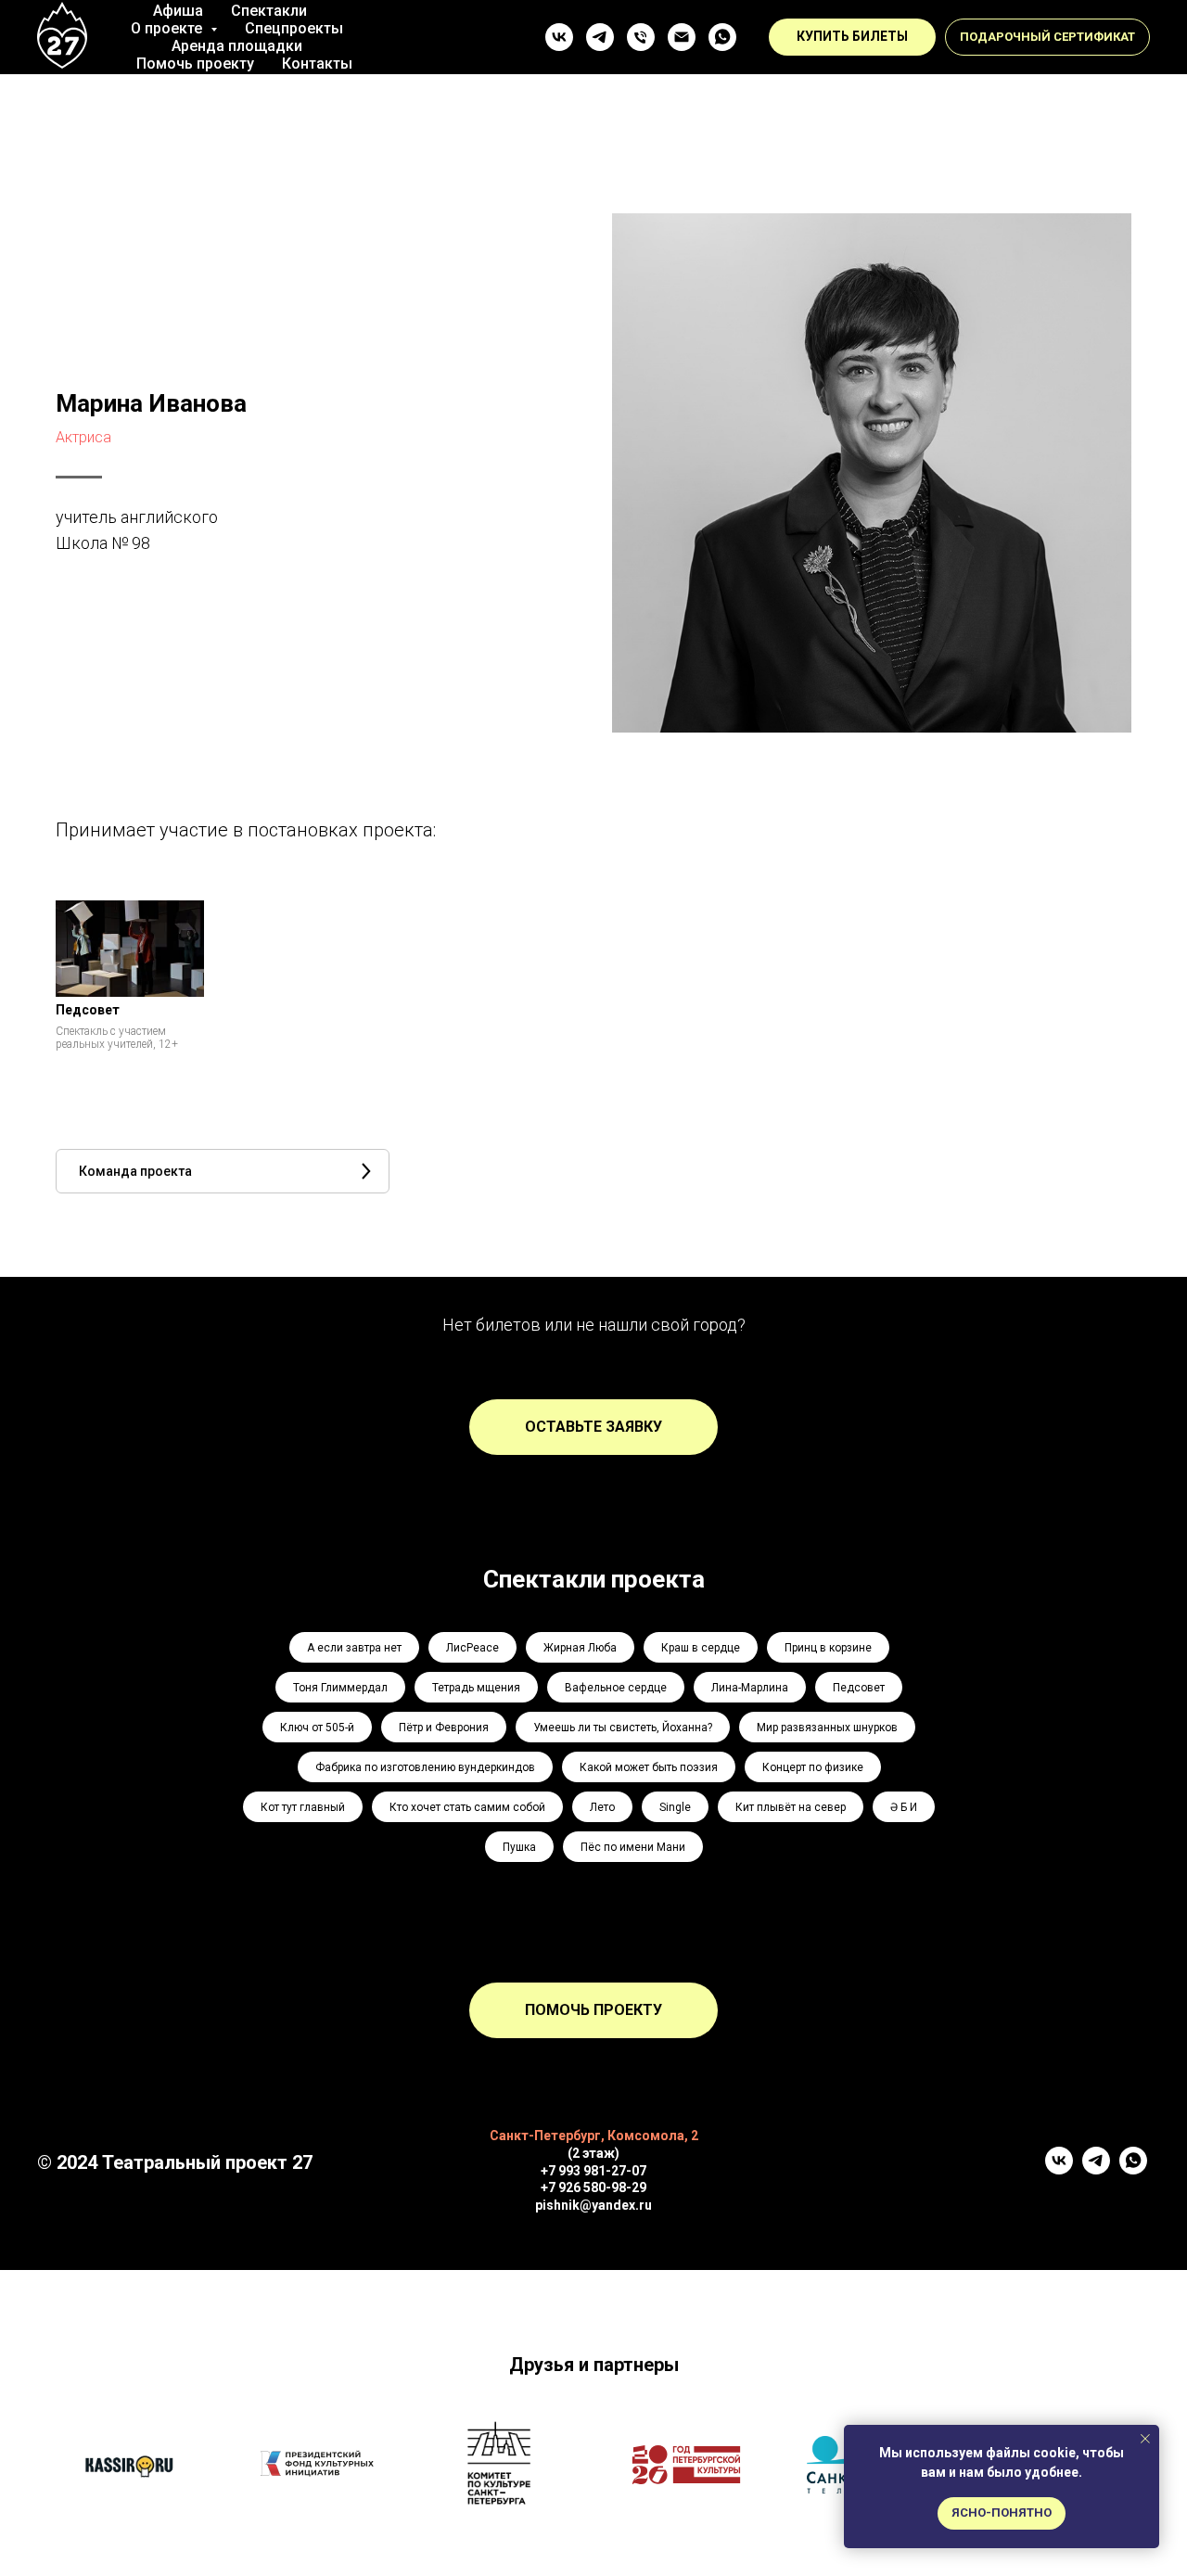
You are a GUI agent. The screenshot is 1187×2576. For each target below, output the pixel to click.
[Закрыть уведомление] (1145, 2439)
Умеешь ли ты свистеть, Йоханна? (623, 1728)
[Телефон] (641, 37)
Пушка (519, 1847)
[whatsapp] (722, 37)
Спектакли (269, 11)
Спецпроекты (294, 28)
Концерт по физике (813, 1767)
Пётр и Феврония (444, 1728)
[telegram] (600, 37)
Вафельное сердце (616, 1688)
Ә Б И (904, 1807)
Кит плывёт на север (791, 1807)
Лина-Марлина (750, 1688)
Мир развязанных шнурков (827, 1728)
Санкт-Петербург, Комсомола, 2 (594, 2136)
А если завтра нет (354, 1648)
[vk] (559, 37)
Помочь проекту (195, 64)
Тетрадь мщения (476, 1688)
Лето (602, 1807)
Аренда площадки (237, 46)
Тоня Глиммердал (340, 1688)
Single (675, 1807)
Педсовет (859, 1688)
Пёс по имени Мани (633, 1847)
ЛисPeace (472, 1648)
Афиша (178, 11)
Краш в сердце (701, 1648)
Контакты (317, 64)
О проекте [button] (168, 28)
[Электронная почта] (682, 37)
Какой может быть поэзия (649, 1767)
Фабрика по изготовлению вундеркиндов (425, 1767)
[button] (1047, 37)
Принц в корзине (828, 1648)
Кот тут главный (303, 1807)
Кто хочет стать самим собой (467, 1807)
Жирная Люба (580, 1648)
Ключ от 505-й (317, 1728)
